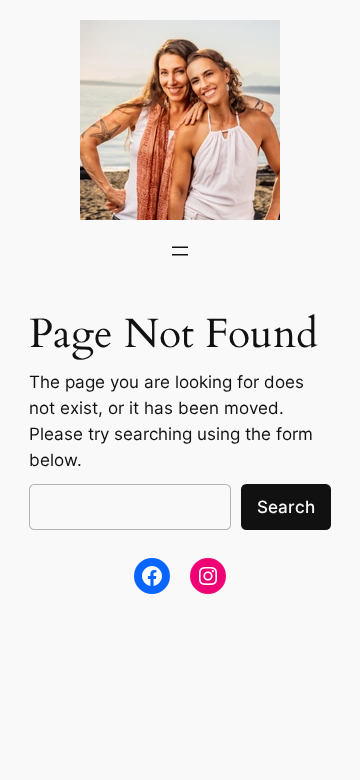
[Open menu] (180, 251)
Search (286, 507)
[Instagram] (208, 576)
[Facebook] (152, 576)
